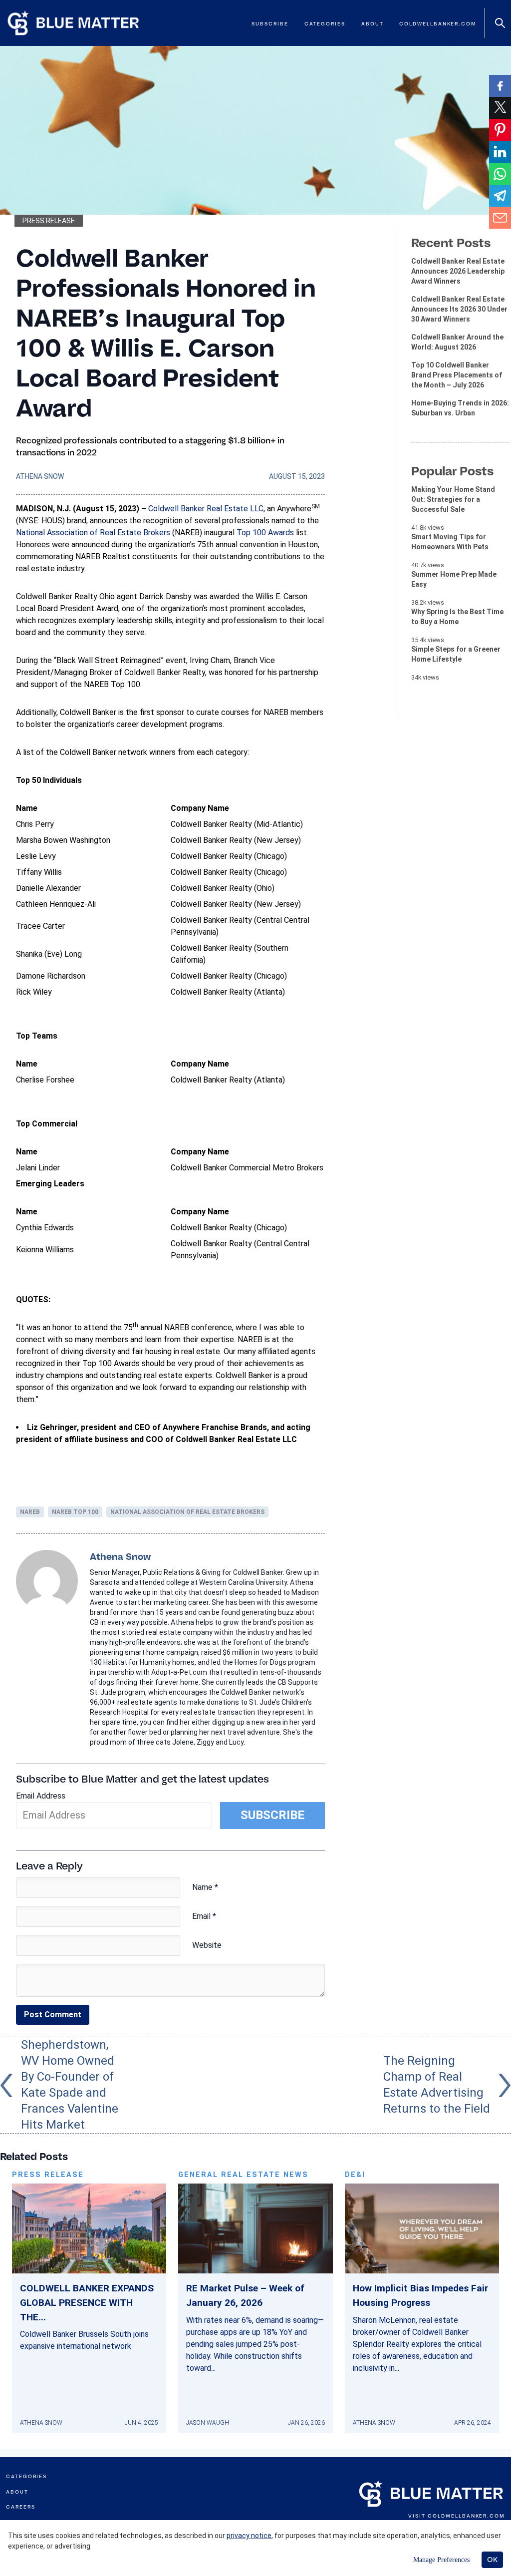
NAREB (30, 1512)
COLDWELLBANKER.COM (466, 2516)
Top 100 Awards (265, 533)
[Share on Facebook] (500, 86)
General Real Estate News (243, 2175)
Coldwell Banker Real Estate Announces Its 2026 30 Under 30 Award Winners (459, 309)
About (373, 24)
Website (207, 1945)
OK (492, 2560)
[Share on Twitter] (500, 108)
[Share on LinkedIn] (500, 152)
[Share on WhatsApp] (500, 174)
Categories (325, 24)
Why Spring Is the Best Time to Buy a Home (457, 617)
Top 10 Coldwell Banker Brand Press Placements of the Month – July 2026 (457, 375)
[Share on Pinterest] (500, 130)
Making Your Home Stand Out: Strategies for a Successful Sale (453, 499)
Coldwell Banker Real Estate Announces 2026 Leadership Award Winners (458, 271)
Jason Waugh (208, 2423)
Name (205, 1887)
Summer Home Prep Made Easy (454, 579)
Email (204, 1916)
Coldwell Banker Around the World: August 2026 (457, 342)
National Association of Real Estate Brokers (93, 533)
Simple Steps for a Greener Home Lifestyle (456, 654)
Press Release (49, 221)
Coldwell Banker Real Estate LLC (206, 509)
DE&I (355, 2175)
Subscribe (270, 24)
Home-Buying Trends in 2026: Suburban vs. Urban (460, 408)
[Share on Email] (500, 218)
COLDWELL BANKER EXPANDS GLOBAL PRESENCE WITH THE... (87, 2303)
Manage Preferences (441, 2560)
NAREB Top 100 (75, 1512)
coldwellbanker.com (438, 24)
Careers (20, 2507)
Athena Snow (40, 476)
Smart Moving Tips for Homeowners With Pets (450, 542)
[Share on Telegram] (500, 196)
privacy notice (249, 2536)
